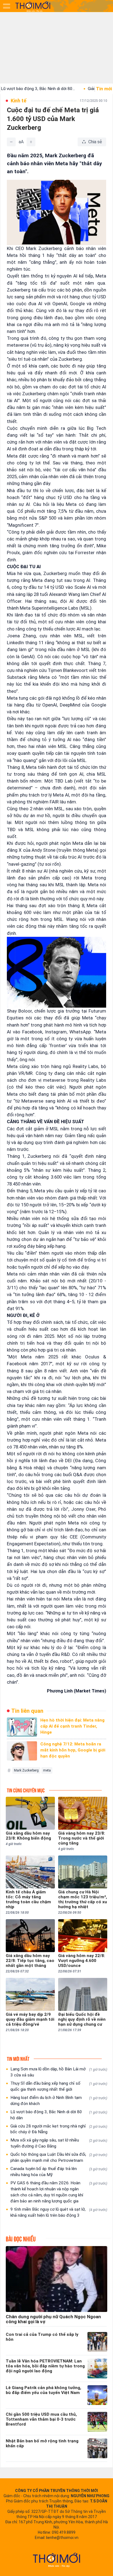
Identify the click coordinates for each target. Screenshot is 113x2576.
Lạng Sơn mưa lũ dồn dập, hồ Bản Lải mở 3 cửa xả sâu (59, 2072)
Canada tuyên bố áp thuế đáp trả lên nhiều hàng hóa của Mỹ (59, 2172)
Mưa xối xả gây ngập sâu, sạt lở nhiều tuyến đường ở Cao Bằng (59, 2143)
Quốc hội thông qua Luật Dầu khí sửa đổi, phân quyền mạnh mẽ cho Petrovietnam (59, 2157)
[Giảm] (11, 142)
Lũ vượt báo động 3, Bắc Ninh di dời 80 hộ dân (59, 2115)
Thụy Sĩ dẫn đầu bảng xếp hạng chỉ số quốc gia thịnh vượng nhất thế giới (59, 2086)
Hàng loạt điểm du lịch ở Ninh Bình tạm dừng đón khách (59, 2101)
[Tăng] (31, 142)
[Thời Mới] (56, 2560)
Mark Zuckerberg (26, 1770)
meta (47, 1770)
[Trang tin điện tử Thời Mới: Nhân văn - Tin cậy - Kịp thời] (33, 6)
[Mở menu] (7, 6)
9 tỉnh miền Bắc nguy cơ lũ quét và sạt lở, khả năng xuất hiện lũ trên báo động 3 (59, 2212)
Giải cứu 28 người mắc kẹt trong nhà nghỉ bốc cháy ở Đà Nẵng (59, 2129)
